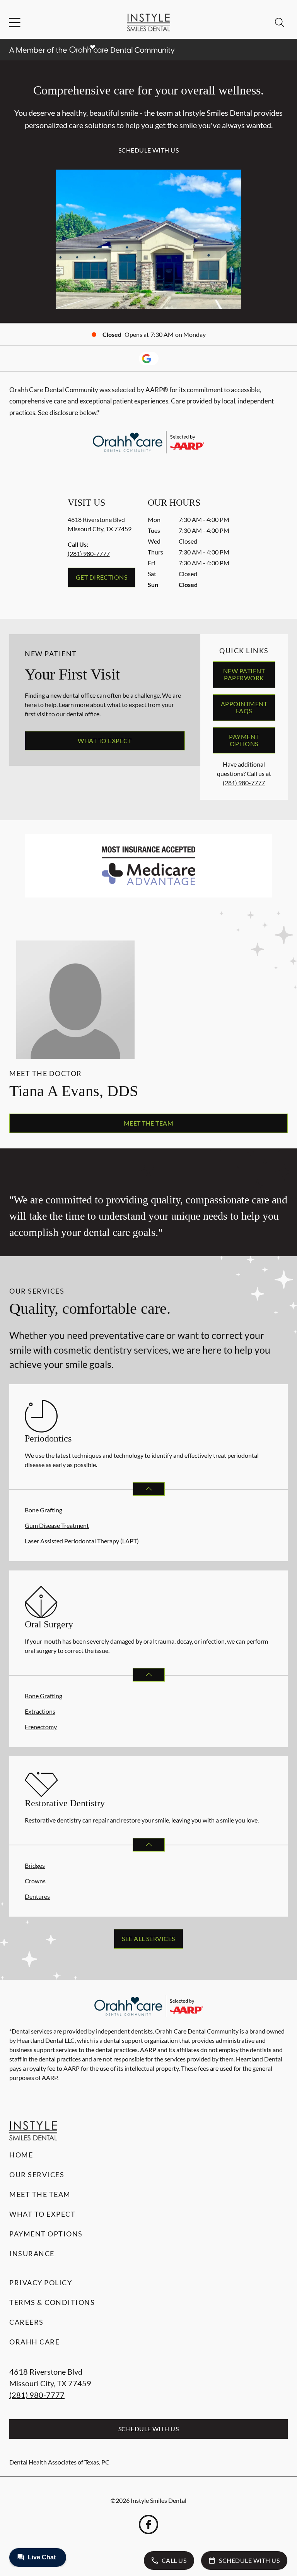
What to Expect (105, 741)
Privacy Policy (41, 2283)
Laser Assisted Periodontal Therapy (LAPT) (82, 1541)
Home (21, 2155)
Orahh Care (34, 2342)
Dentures (37, 1896)
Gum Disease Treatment (57, 1525)
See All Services (148, 1938)
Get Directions (102, 577)
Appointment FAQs (244, 707)
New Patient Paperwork (244, 674)
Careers (26, 2322)
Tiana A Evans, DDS (74, 1091)
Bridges (35, 1865)
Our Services (37, 2174)
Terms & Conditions (52, 2302)
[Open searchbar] (280, 22)
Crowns (35, 1881)
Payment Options (244, 740)
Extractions (40, 1711)
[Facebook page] (148, 2525)
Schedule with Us (149, 150)
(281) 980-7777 (89, 553)
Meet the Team (148, 1123)
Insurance (32, 2253)
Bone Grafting (44, 1510)
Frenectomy (41, 1727)
